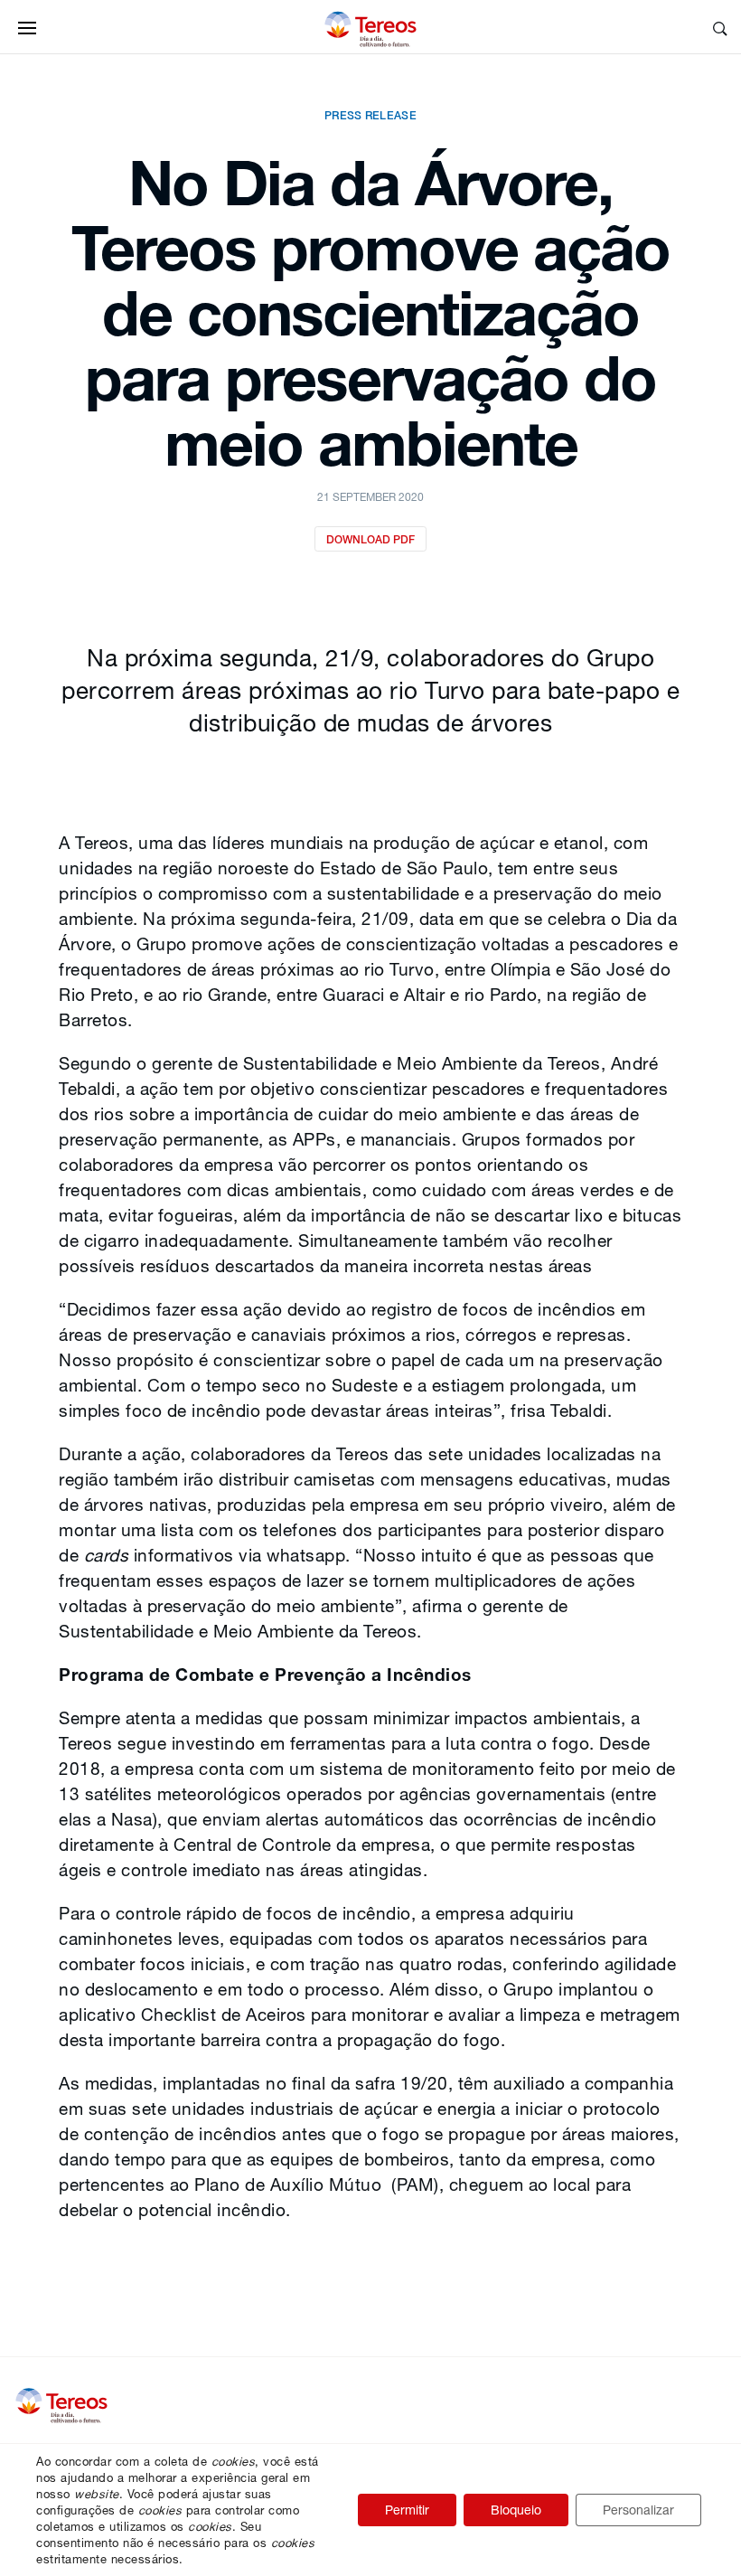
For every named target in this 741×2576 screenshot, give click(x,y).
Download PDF (370, 539)
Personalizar (638, 2510)
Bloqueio (516, 2510)
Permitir (407, 2510)
